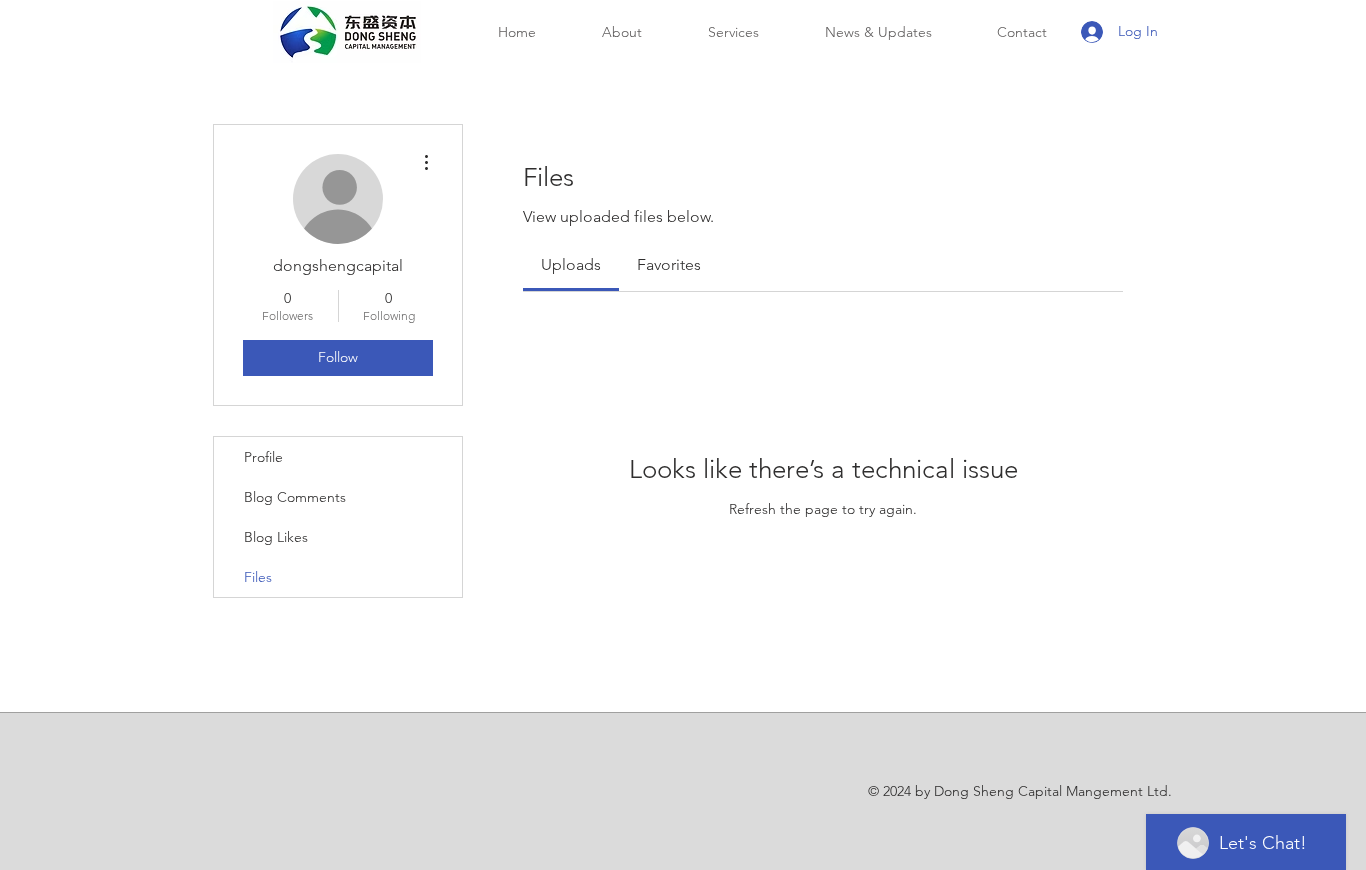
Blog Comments (295, 497)
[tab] (571, 265)
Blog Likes (276, 537)
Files (258, 577)
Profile (263, 457)
